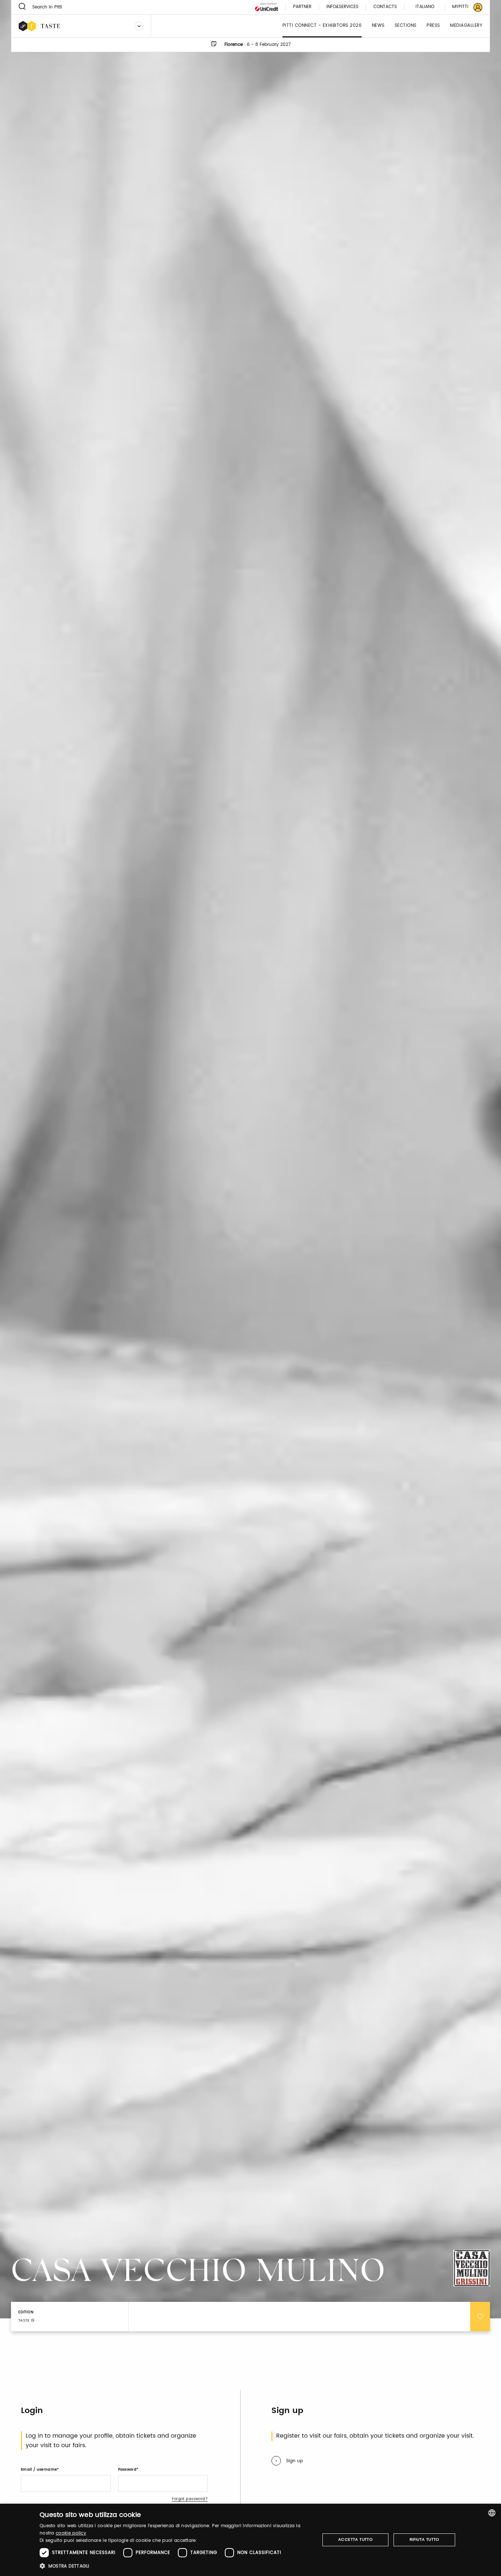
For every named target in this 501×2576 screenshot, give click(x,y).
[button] (175, 2566)
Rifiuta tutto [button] (425, 2540)
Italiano (425, 7)
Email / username (39, 2470)
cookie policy (71, 2533)
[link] (463, 7)
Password (127, 2470)
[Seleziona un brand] (139, 26)
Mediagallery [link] (466, 26)
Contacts (385, 7)
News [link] (378, 26)
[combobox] (492, 2513)
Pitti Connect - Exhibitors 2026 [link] (322, 26)
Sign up (295, 2461)
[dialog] (251, 2540)
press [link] (433, 26)
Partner (302, 7)
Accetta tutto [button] (355, 2540)
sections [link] (406, 26)
